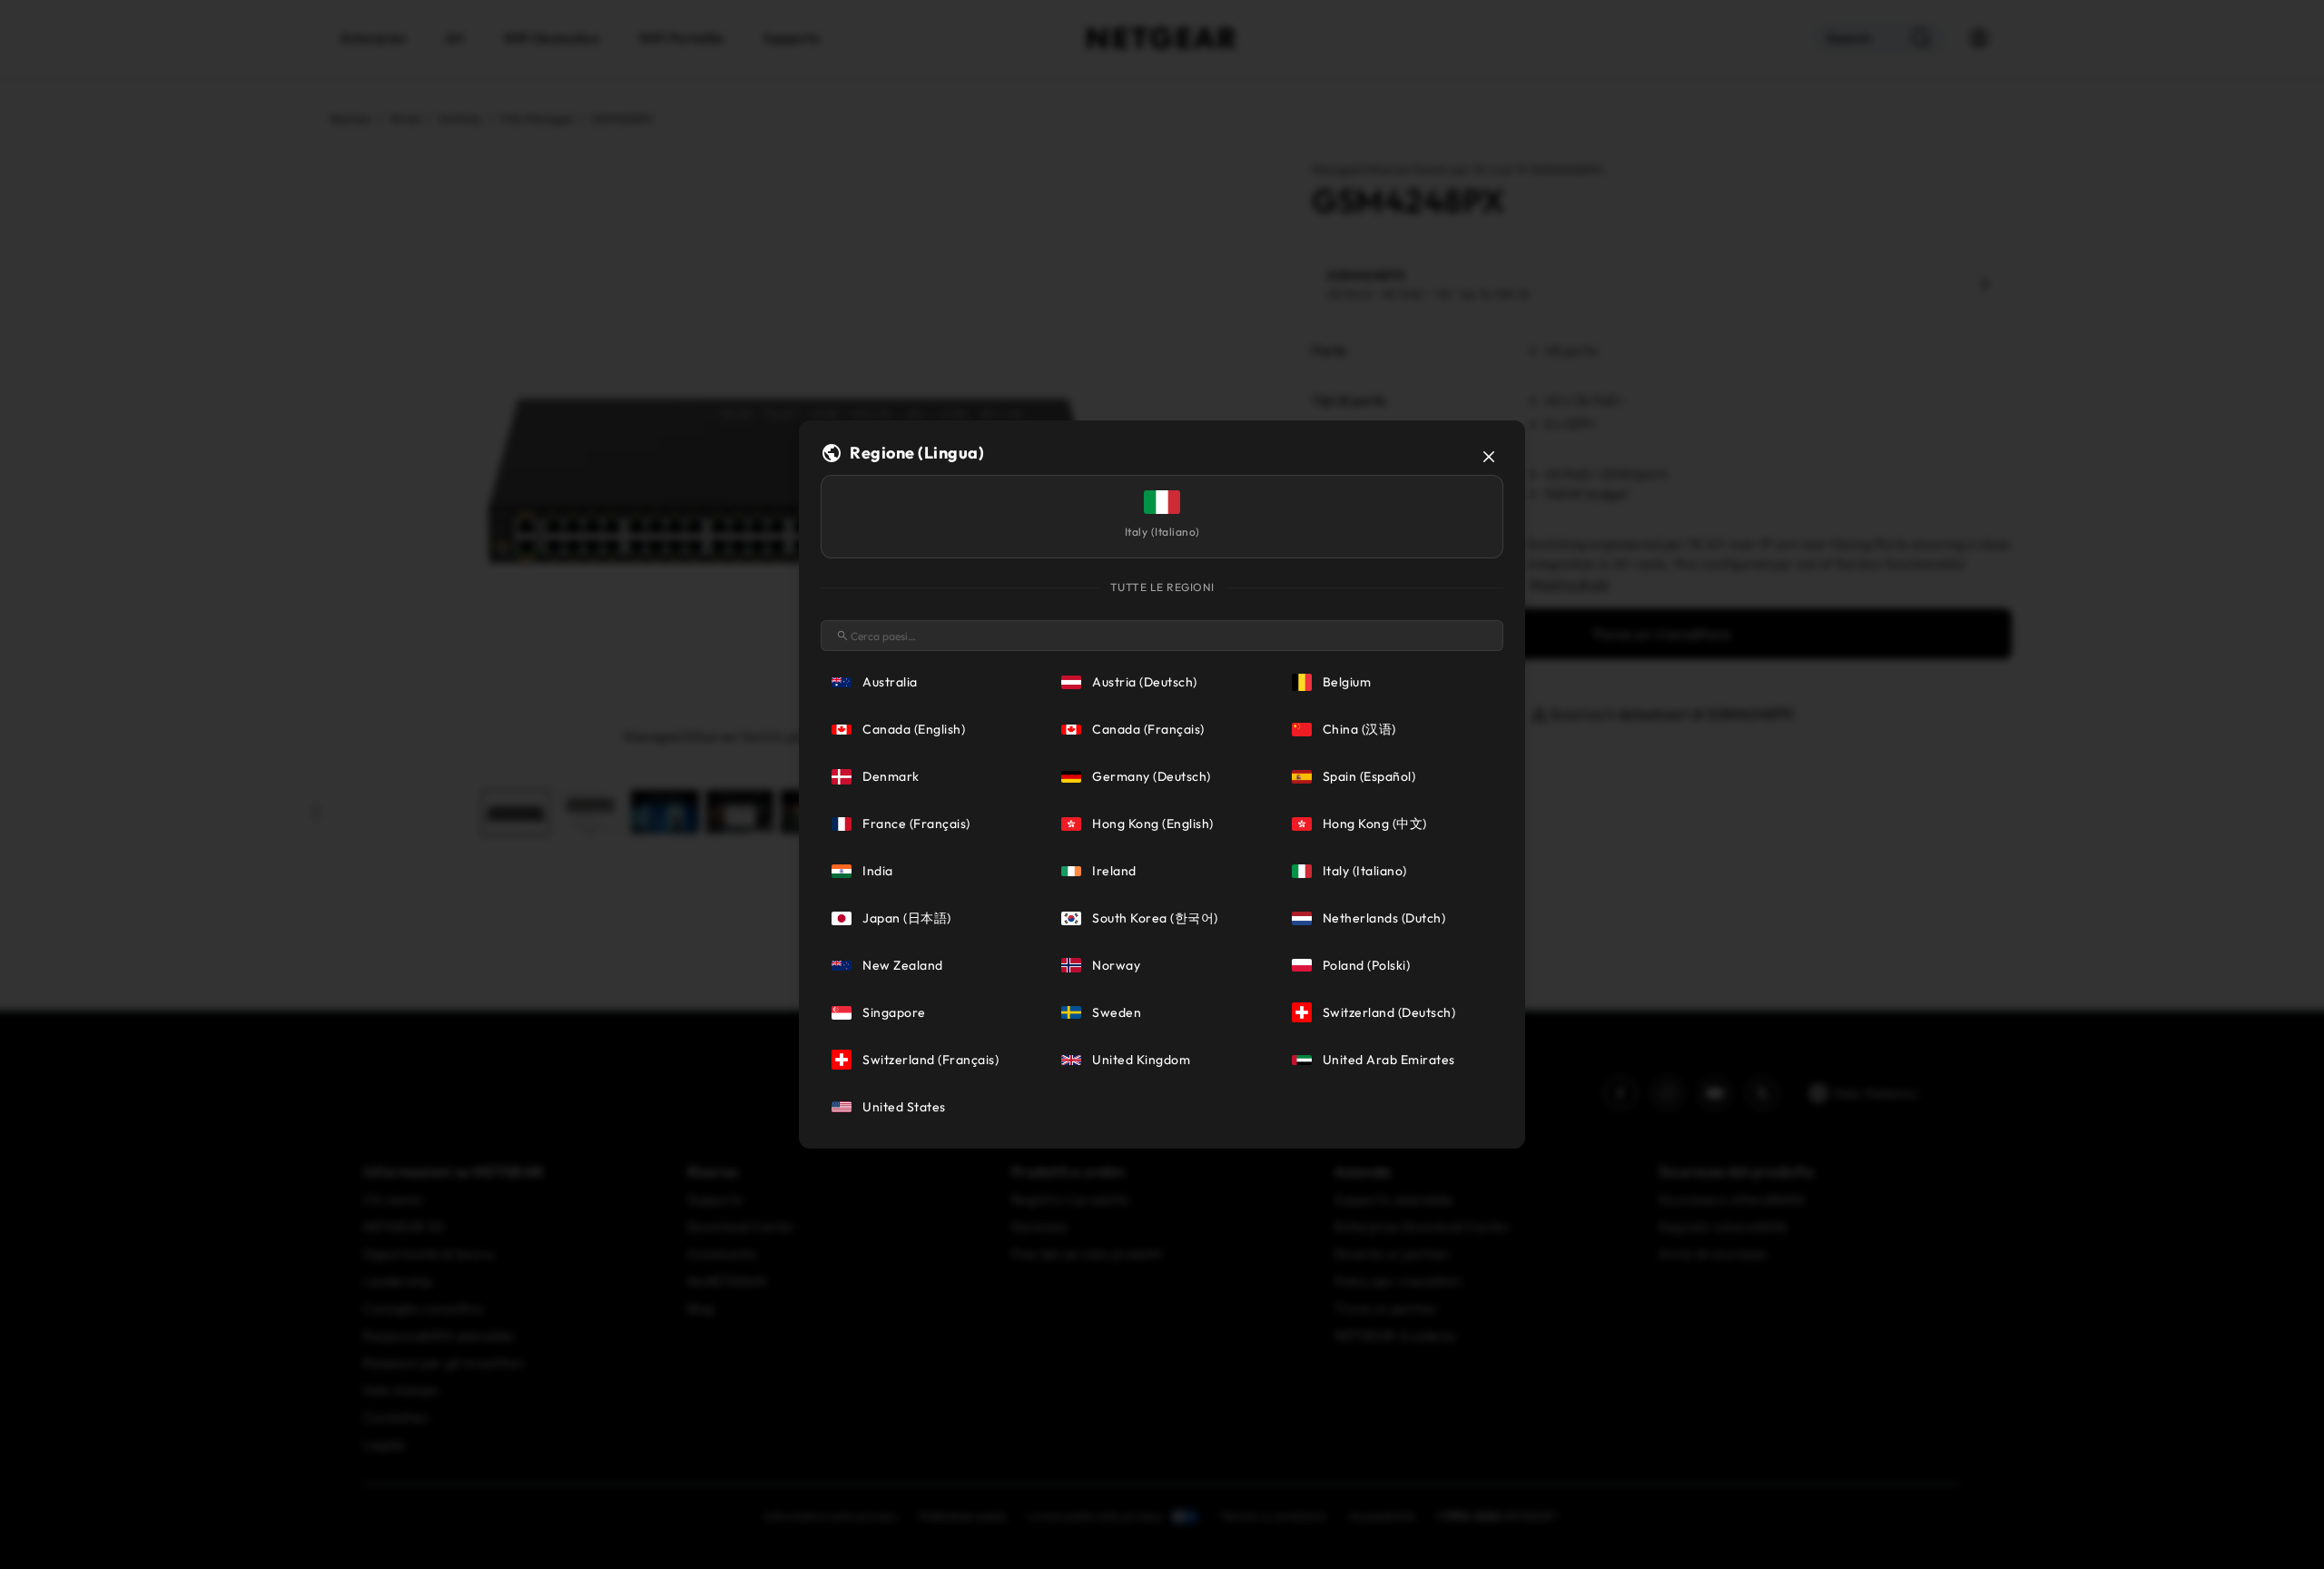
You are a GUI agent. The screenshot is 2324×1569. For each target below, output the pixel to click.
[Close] (1489, 457)
